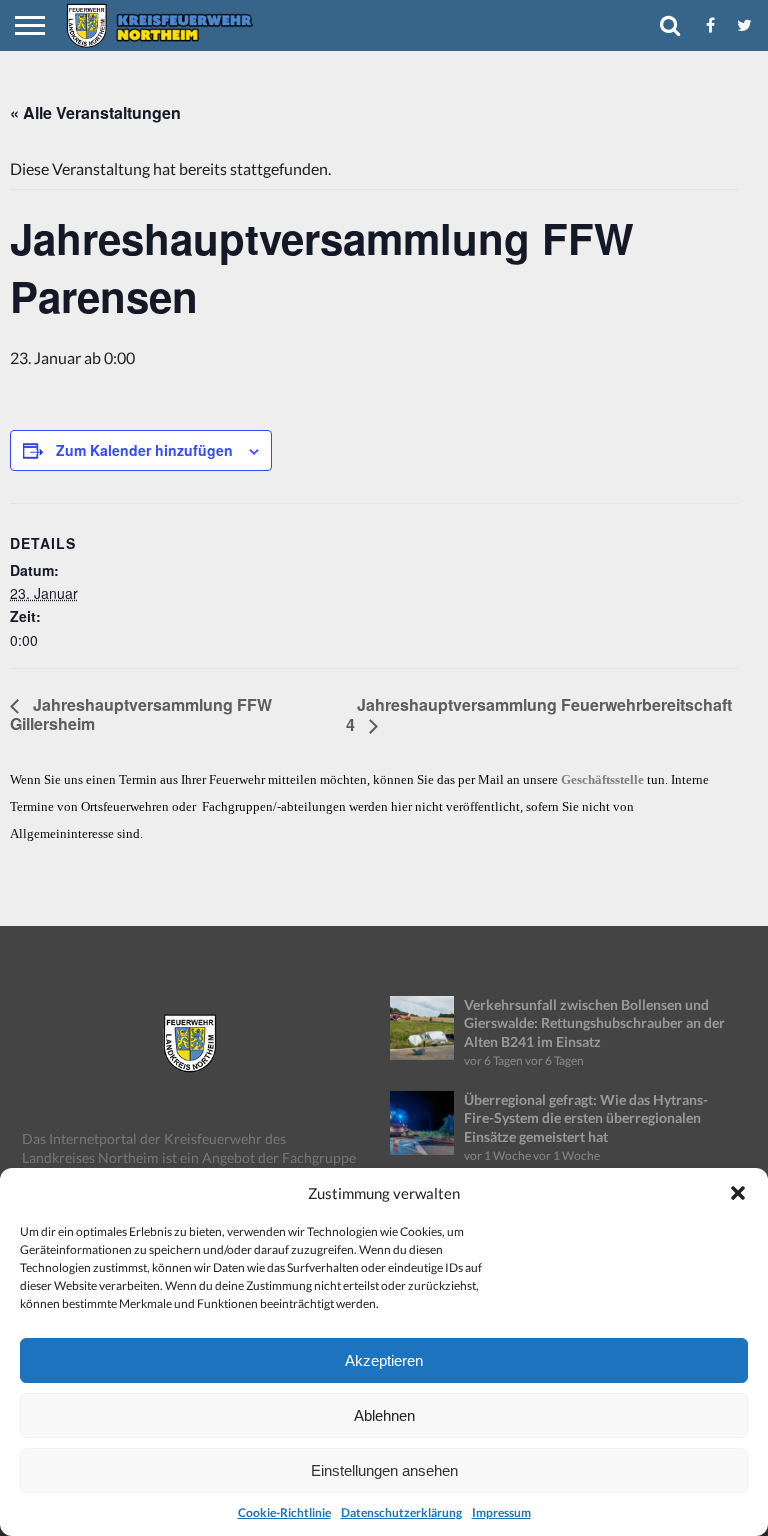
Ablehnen (384, 1415)
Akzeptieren (384, 1360)
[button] (738, 1193)
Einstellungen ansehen (384, 1470)
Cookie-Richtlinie (284, 1512)
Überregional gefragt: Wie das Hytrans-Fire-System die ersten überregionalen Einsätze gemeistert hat (586, 1118)
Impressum (501, 1512)
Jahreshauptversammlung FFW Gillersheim (141, 714)
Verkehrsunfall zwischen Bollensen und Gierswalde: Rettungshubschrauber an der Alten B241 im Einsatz (594, 1023)
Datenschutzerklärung (401, 1512)
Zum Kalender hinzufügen (144, 450)
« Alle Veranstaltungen (95, 112)
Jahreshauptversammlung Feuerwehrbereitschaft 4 (539, 714)
